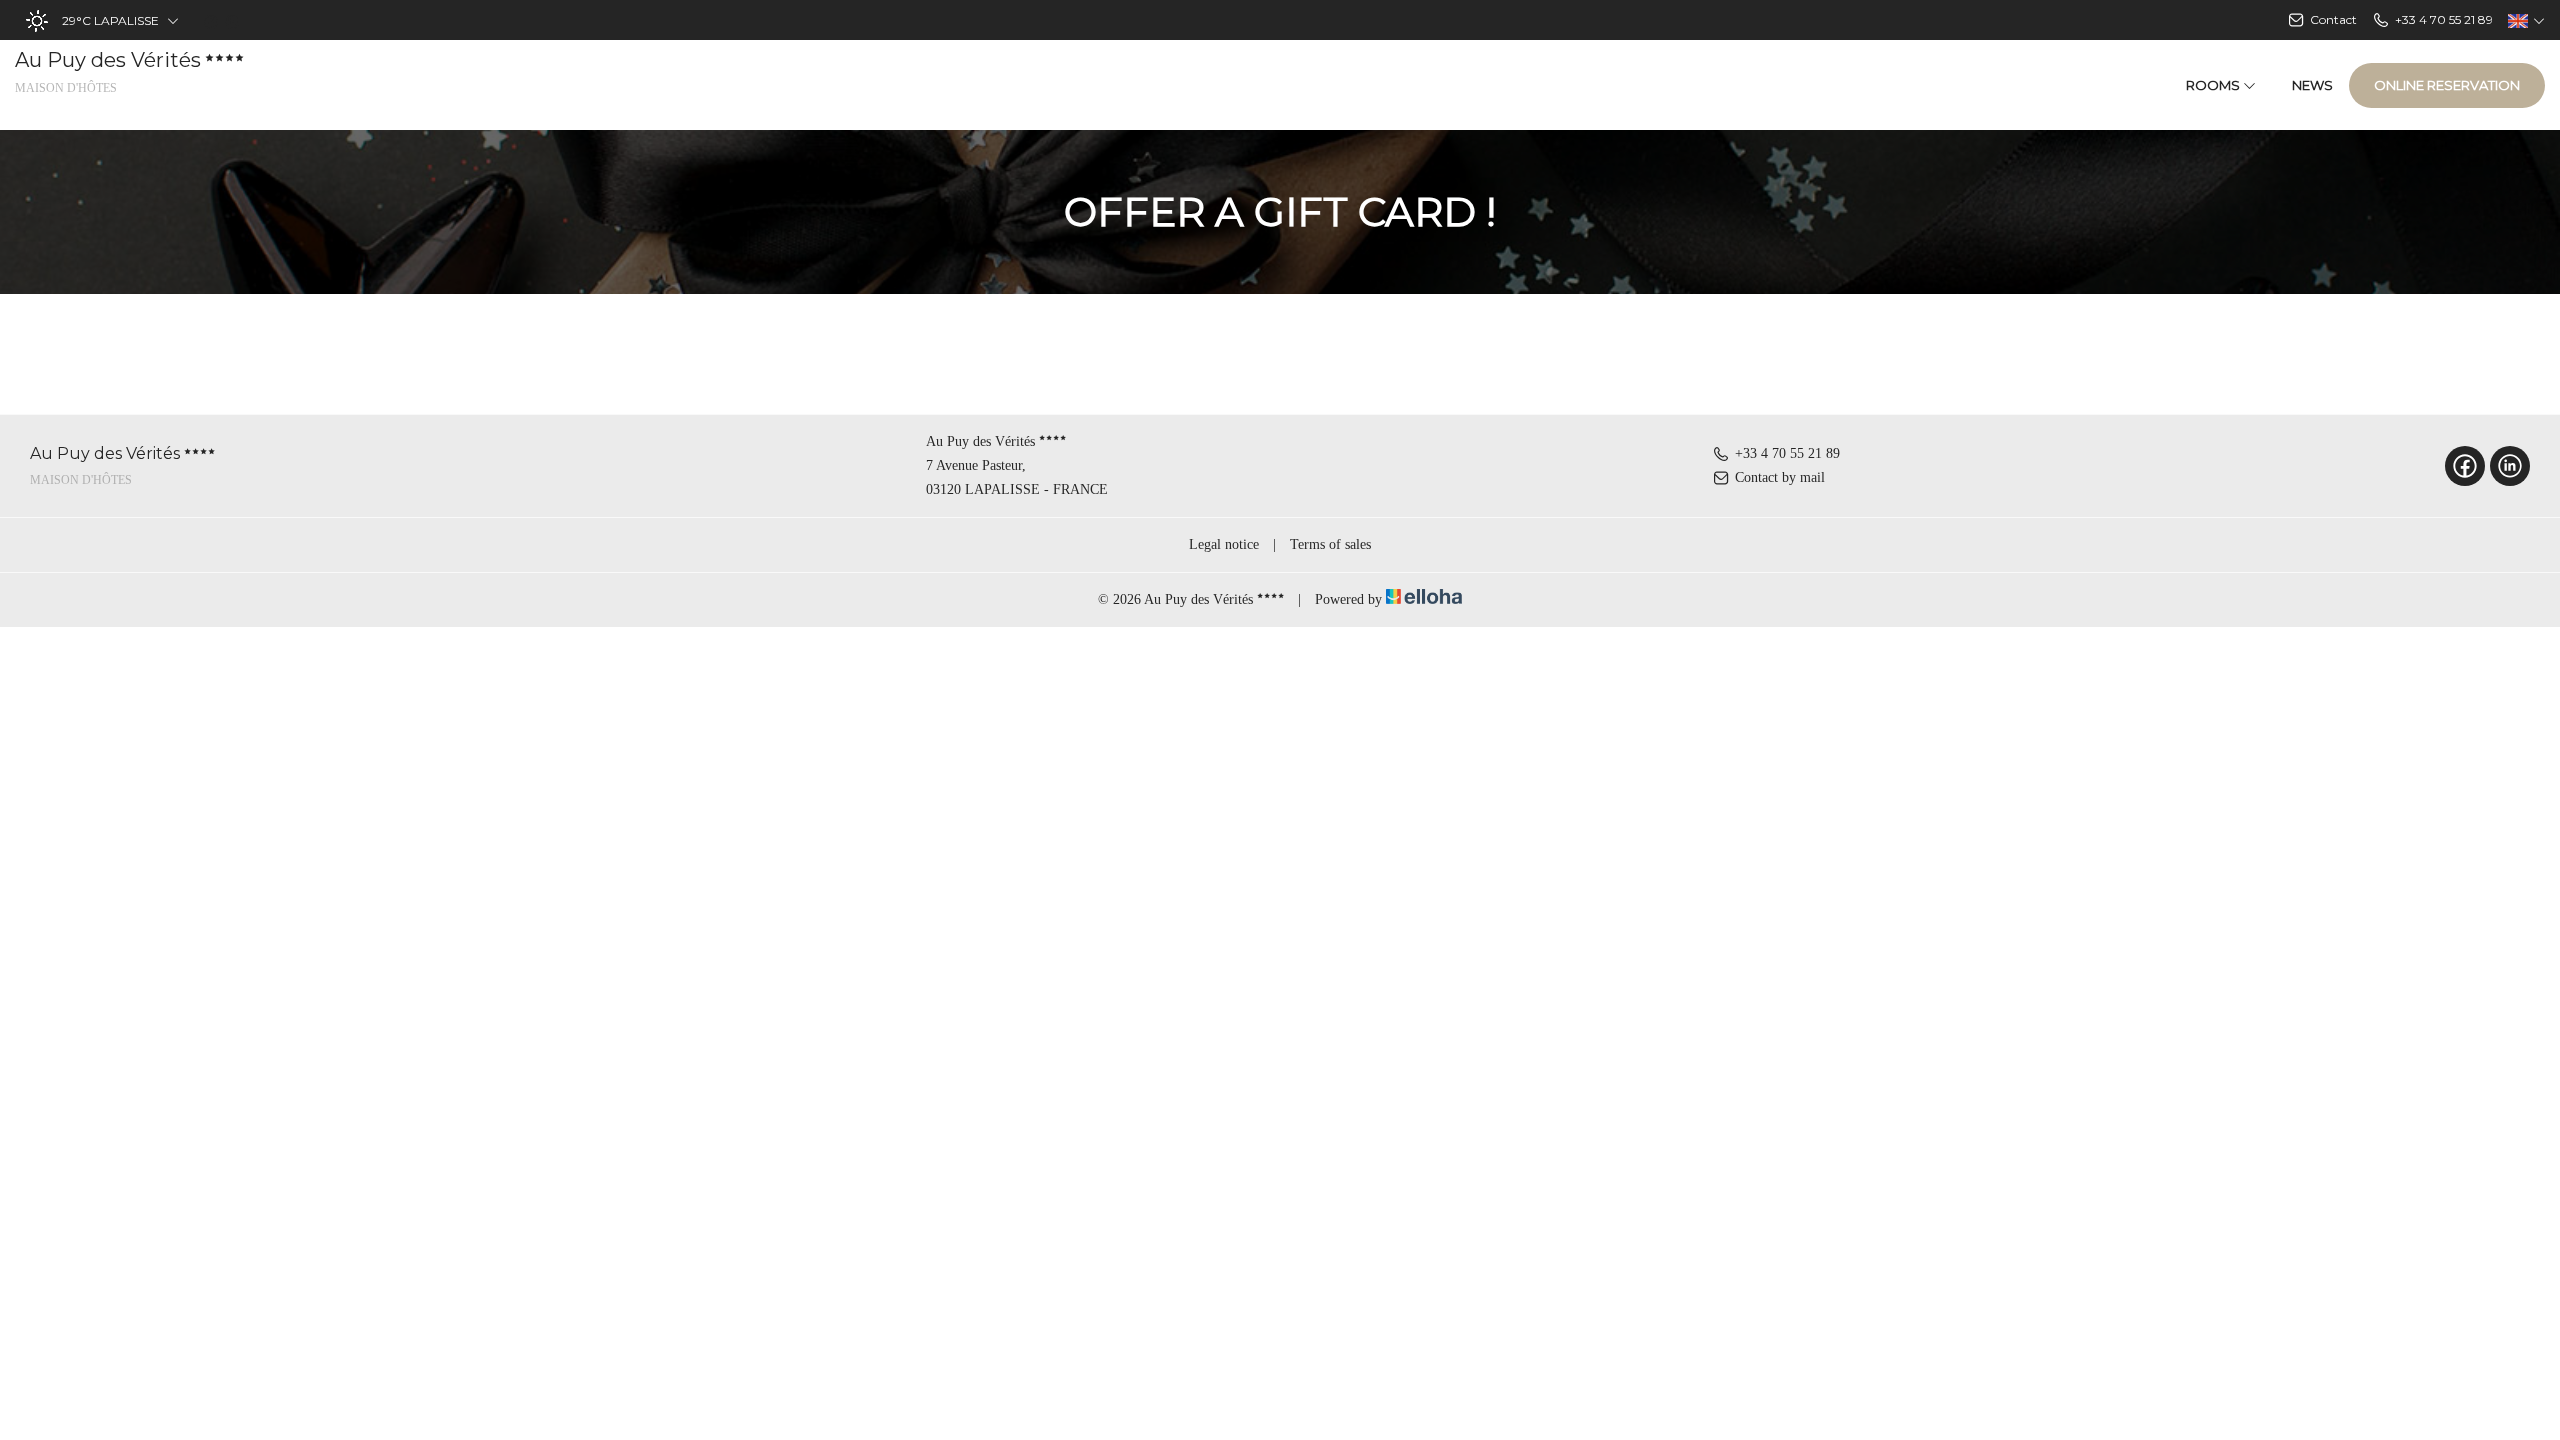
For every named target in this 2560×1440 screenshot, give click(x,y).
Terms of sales (1330, 544)
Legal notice (1224, 544)
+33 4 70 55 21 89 (1787, 453)
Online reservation (2447, 85)
